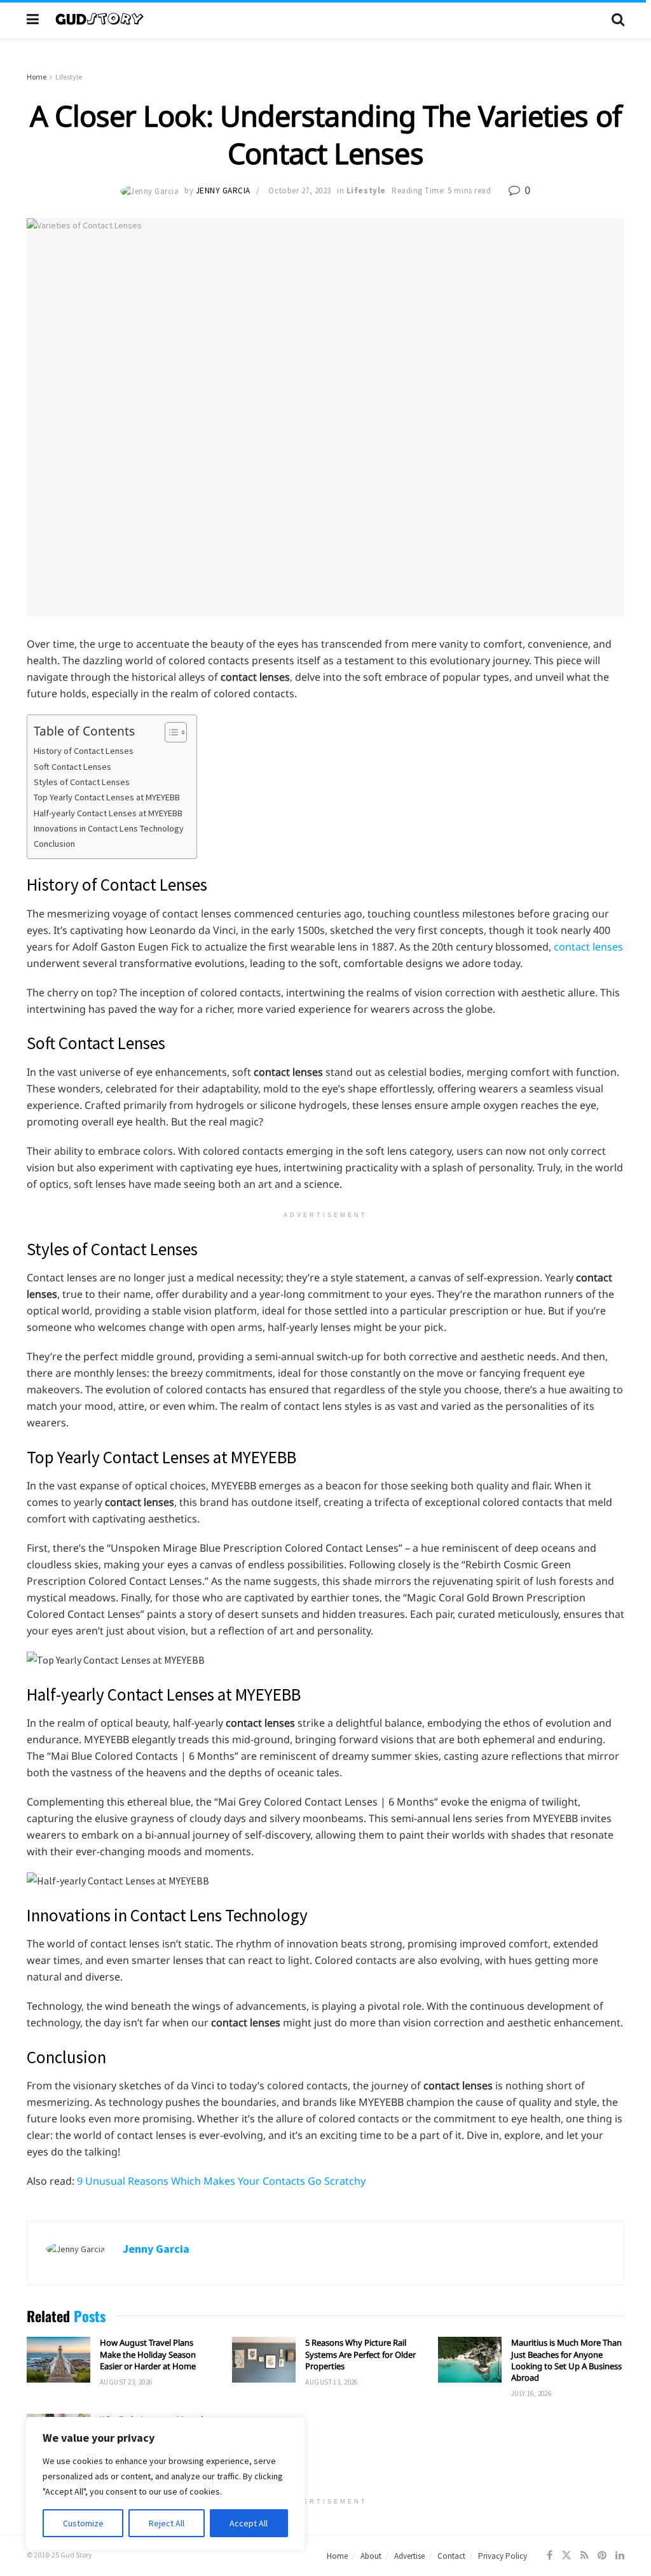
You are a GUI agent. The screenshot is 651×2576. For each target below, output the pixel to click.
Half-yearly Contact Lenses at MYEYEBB (108, 813)
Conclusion (54, 844)
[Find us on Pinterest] (602, 2555)
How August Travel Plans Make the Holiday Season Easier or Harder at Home (148, 2354)
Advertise (409, 2556)
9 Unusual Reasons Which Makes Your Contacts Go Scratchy (221, 2181)
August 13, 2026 (332, 2382)
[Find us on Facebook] (550, 2555)
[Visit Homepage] (325, 19)
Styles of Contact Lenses (82, 782)
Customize (83, 2523)
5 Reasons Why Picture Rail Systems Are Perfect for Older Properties (360, 2354)
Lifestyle (69, 77)
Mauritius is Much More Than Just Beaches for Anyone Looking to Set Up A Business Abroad (566, 2360)
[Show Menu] (33, 19)
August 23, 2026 (126, 2382)
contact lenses (588, 947)
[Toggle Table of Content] (169, 732)
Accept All (249, 2523)
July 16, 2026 (531, 2393)
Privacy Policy (503, 2556)
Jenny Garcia (223, 191)
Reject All (167, 2523)
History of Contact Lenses (84, 751)
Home (37, 77)
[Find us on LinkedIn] (620, 2555)
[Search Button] (618, 19)
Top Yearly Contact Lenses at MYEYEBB (107, 797)
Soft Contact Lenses (72, 767)
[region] (165, 2484)
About (371, 2556)
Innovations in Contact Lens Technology (109, 828)
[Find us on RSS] (585, 2555)
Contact (451, 2556)
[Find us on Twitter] (566, 2555)
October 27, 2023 (299, 191)
